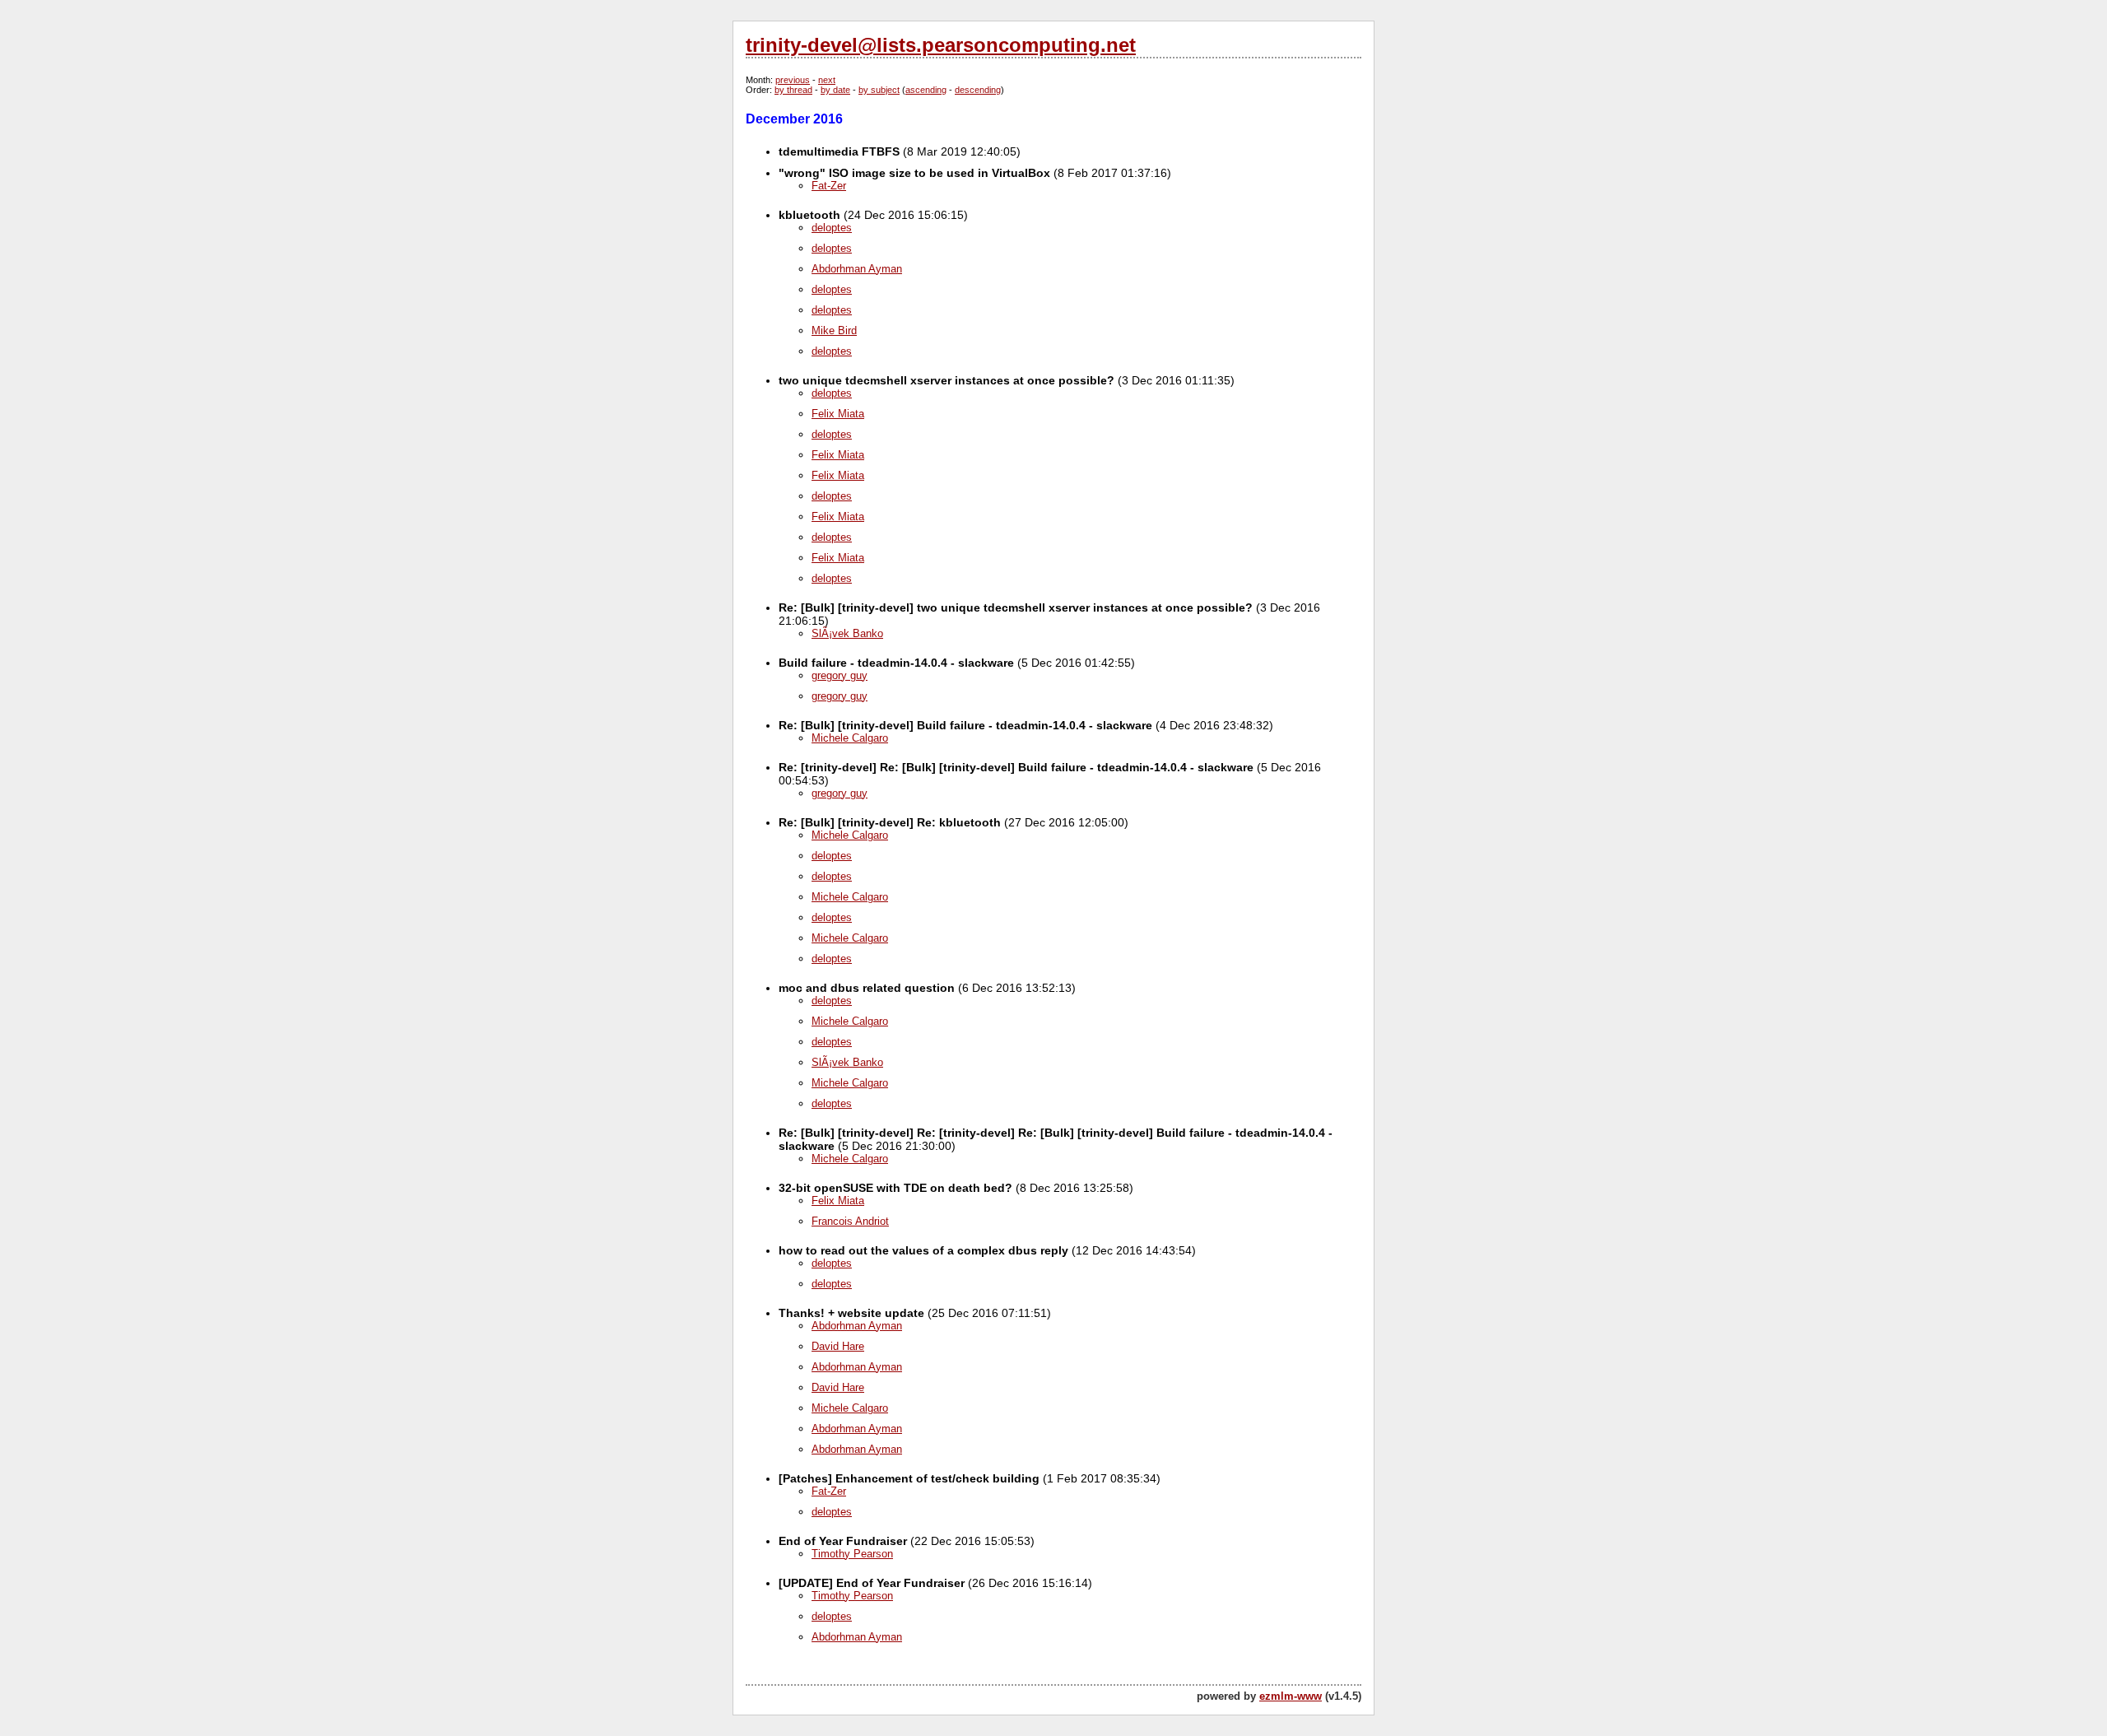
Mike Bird (834, 330)
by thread (793, 90)
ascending (926, 90)
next (827, 80)
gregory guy (840, 675)
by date (835, 90)
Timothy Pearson (852, 1554)
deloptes (832, 228)
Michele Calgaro (850, 738)
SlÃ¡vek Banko (847, 633)
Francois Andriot (850, 1221)
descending (978, 90)
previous (793, 80)
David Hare (838, 1346)
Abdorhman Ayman (857, 269)
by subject (879, 90)
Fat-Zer (829, 186)
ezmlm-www (1291, 1696)
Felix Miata (838, 414)
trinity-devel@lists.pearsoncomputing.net (941, 45)
